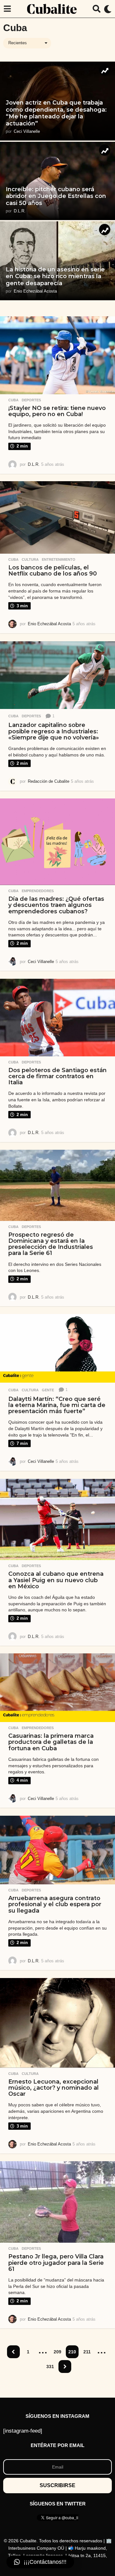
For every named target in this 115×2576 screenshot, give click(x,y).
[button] (7, 9)
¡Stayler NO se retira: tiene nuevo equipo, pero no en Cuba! (57, 411)
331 (50, 2367)
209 (57, 2352)
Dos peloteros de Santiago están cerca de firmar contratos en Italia (57, 1076)
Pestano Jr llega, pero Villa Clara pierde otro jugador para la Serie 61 (56, 2263)
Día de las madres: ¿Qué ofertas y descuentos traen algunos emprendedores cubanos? (56, 905)
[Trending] (105, 70)
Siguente (65, 2367)
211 (87, 2352)
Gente (48, 1390)
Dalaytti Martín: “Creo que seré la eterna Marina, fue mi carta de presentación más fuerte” (57, 1405)
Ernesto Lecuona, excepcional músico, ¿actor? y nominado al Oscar (54, 2088)
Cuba (13, 400)
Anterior (13, 2352)
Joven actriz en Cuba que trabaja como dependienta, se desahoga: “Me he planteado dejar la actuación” (56, 113)
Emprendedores (38, 891)
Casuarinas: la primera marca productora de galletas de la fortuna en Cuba (51, 1742)
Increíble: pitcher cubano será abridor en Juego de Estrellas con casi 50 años (56, 196)
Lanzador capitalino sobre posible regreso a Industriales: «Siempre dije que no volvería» (54, 731)
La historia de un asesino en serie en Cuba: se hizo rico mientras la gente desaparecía (55, 276)
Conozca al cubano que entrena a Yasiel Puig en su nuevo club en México (56, 1580)
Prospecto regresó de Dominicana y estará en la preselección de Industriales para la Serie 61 (51, 1244)
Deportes (31, 400)
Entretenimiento (59, 559)
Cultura (30, 559)
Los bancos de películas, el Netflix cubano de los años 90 (53, 571)
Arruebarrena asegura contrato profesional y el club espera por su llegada (55, 1904)
